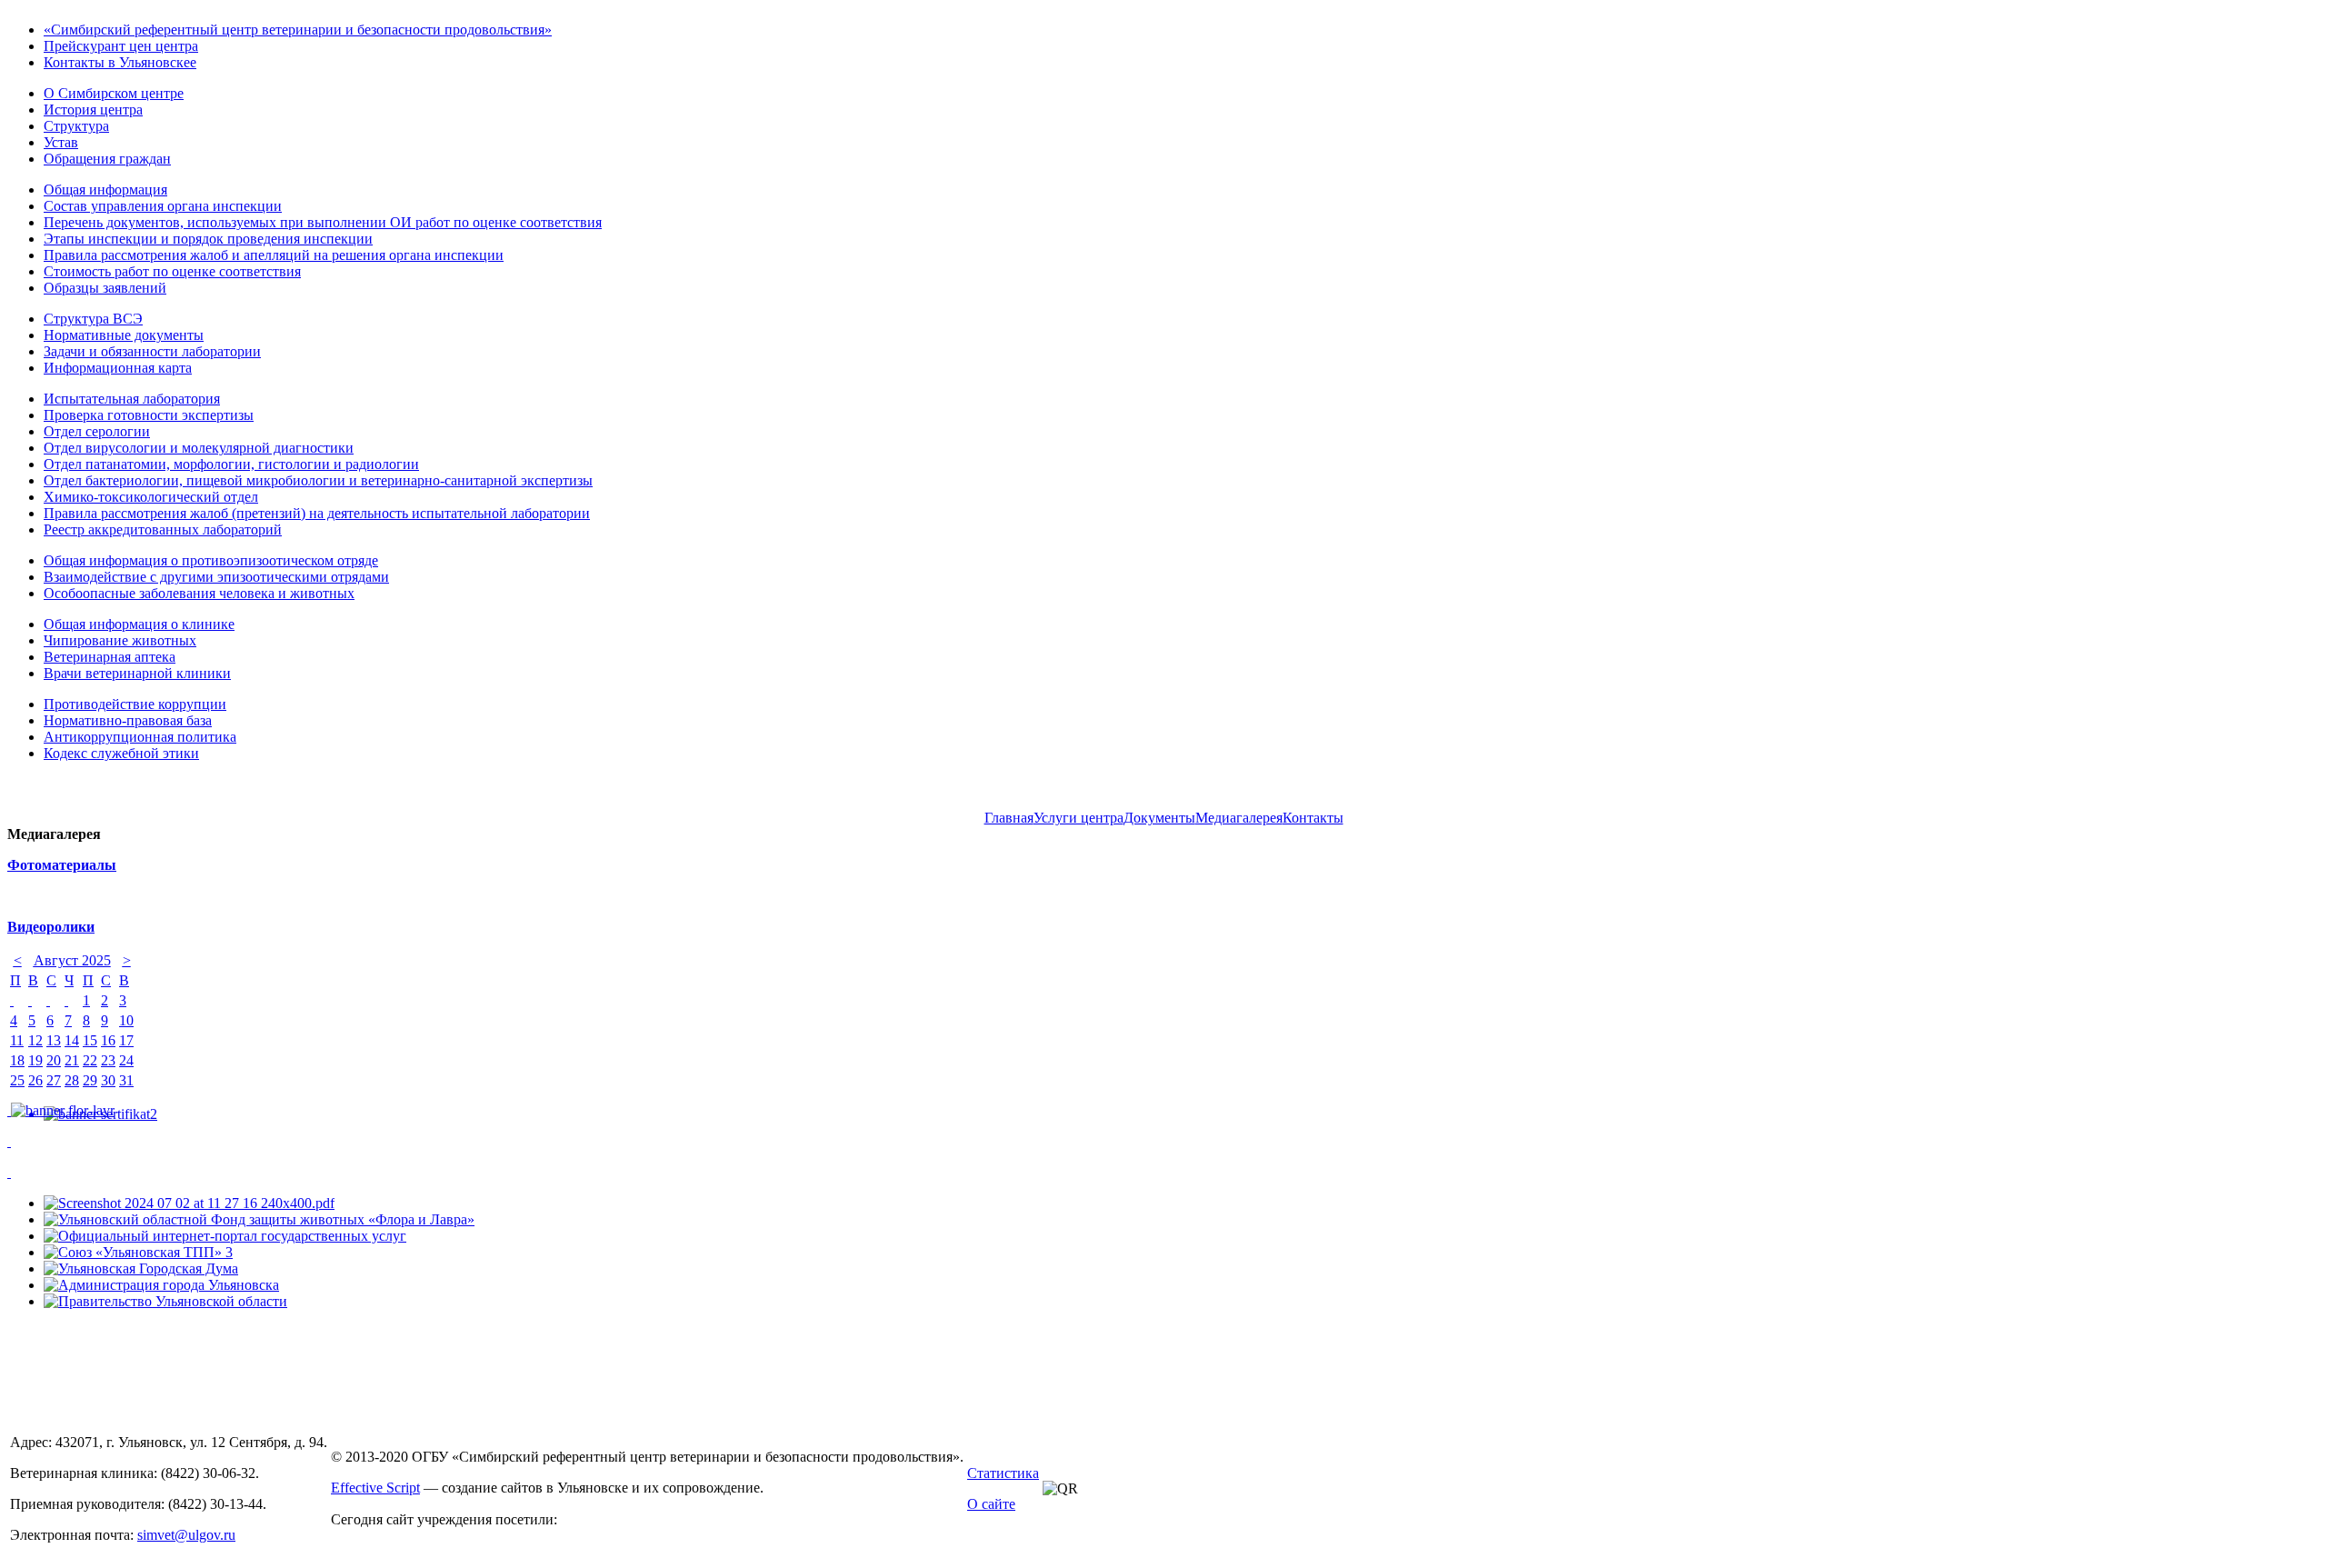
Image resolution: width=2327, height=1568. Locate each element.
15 (90, 1040)
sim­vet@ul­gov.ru (186, 1535)
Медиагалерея (1239, 818)
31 (126, 1080)
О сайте (991, 1504)
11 (17, 1040)
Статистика (1003, 1473)
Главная (1009, 818)
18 (17, 1060)
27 (54, 1080)
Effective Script (375, 1488)
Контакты (1313, 818)
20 (54, 1060)
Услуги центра (1079, 818)
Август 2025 (72, 960)
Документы (1159, 818)
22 (90, 1060)
